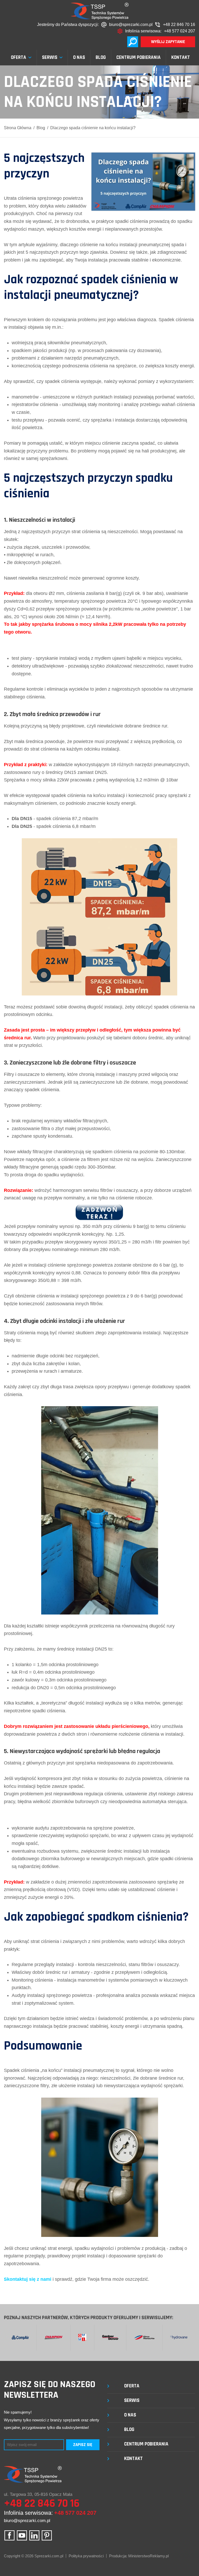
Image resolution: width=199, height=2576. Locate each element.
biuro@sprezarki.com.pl (131, 25)
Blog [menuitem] (101, 58)
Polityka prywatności (86, 2556)
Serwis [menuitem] (50, 58)
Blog (41, 128)
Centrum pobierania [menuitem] (138, 58)
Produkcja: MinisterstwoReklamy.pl (139, 2556)
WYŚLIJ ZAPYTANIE (168, 42)
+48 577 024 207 (180, 31)
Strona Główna (18, 128)
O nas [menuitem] (79, 58)
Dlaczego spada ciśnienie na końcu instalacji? (93, 128)
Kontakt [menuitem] (181, 58)
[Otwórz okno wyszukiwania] (133, 42)
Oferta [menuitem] (19, 58)
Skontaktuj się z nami (28, 2279)
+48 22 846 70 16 (179, 25)
